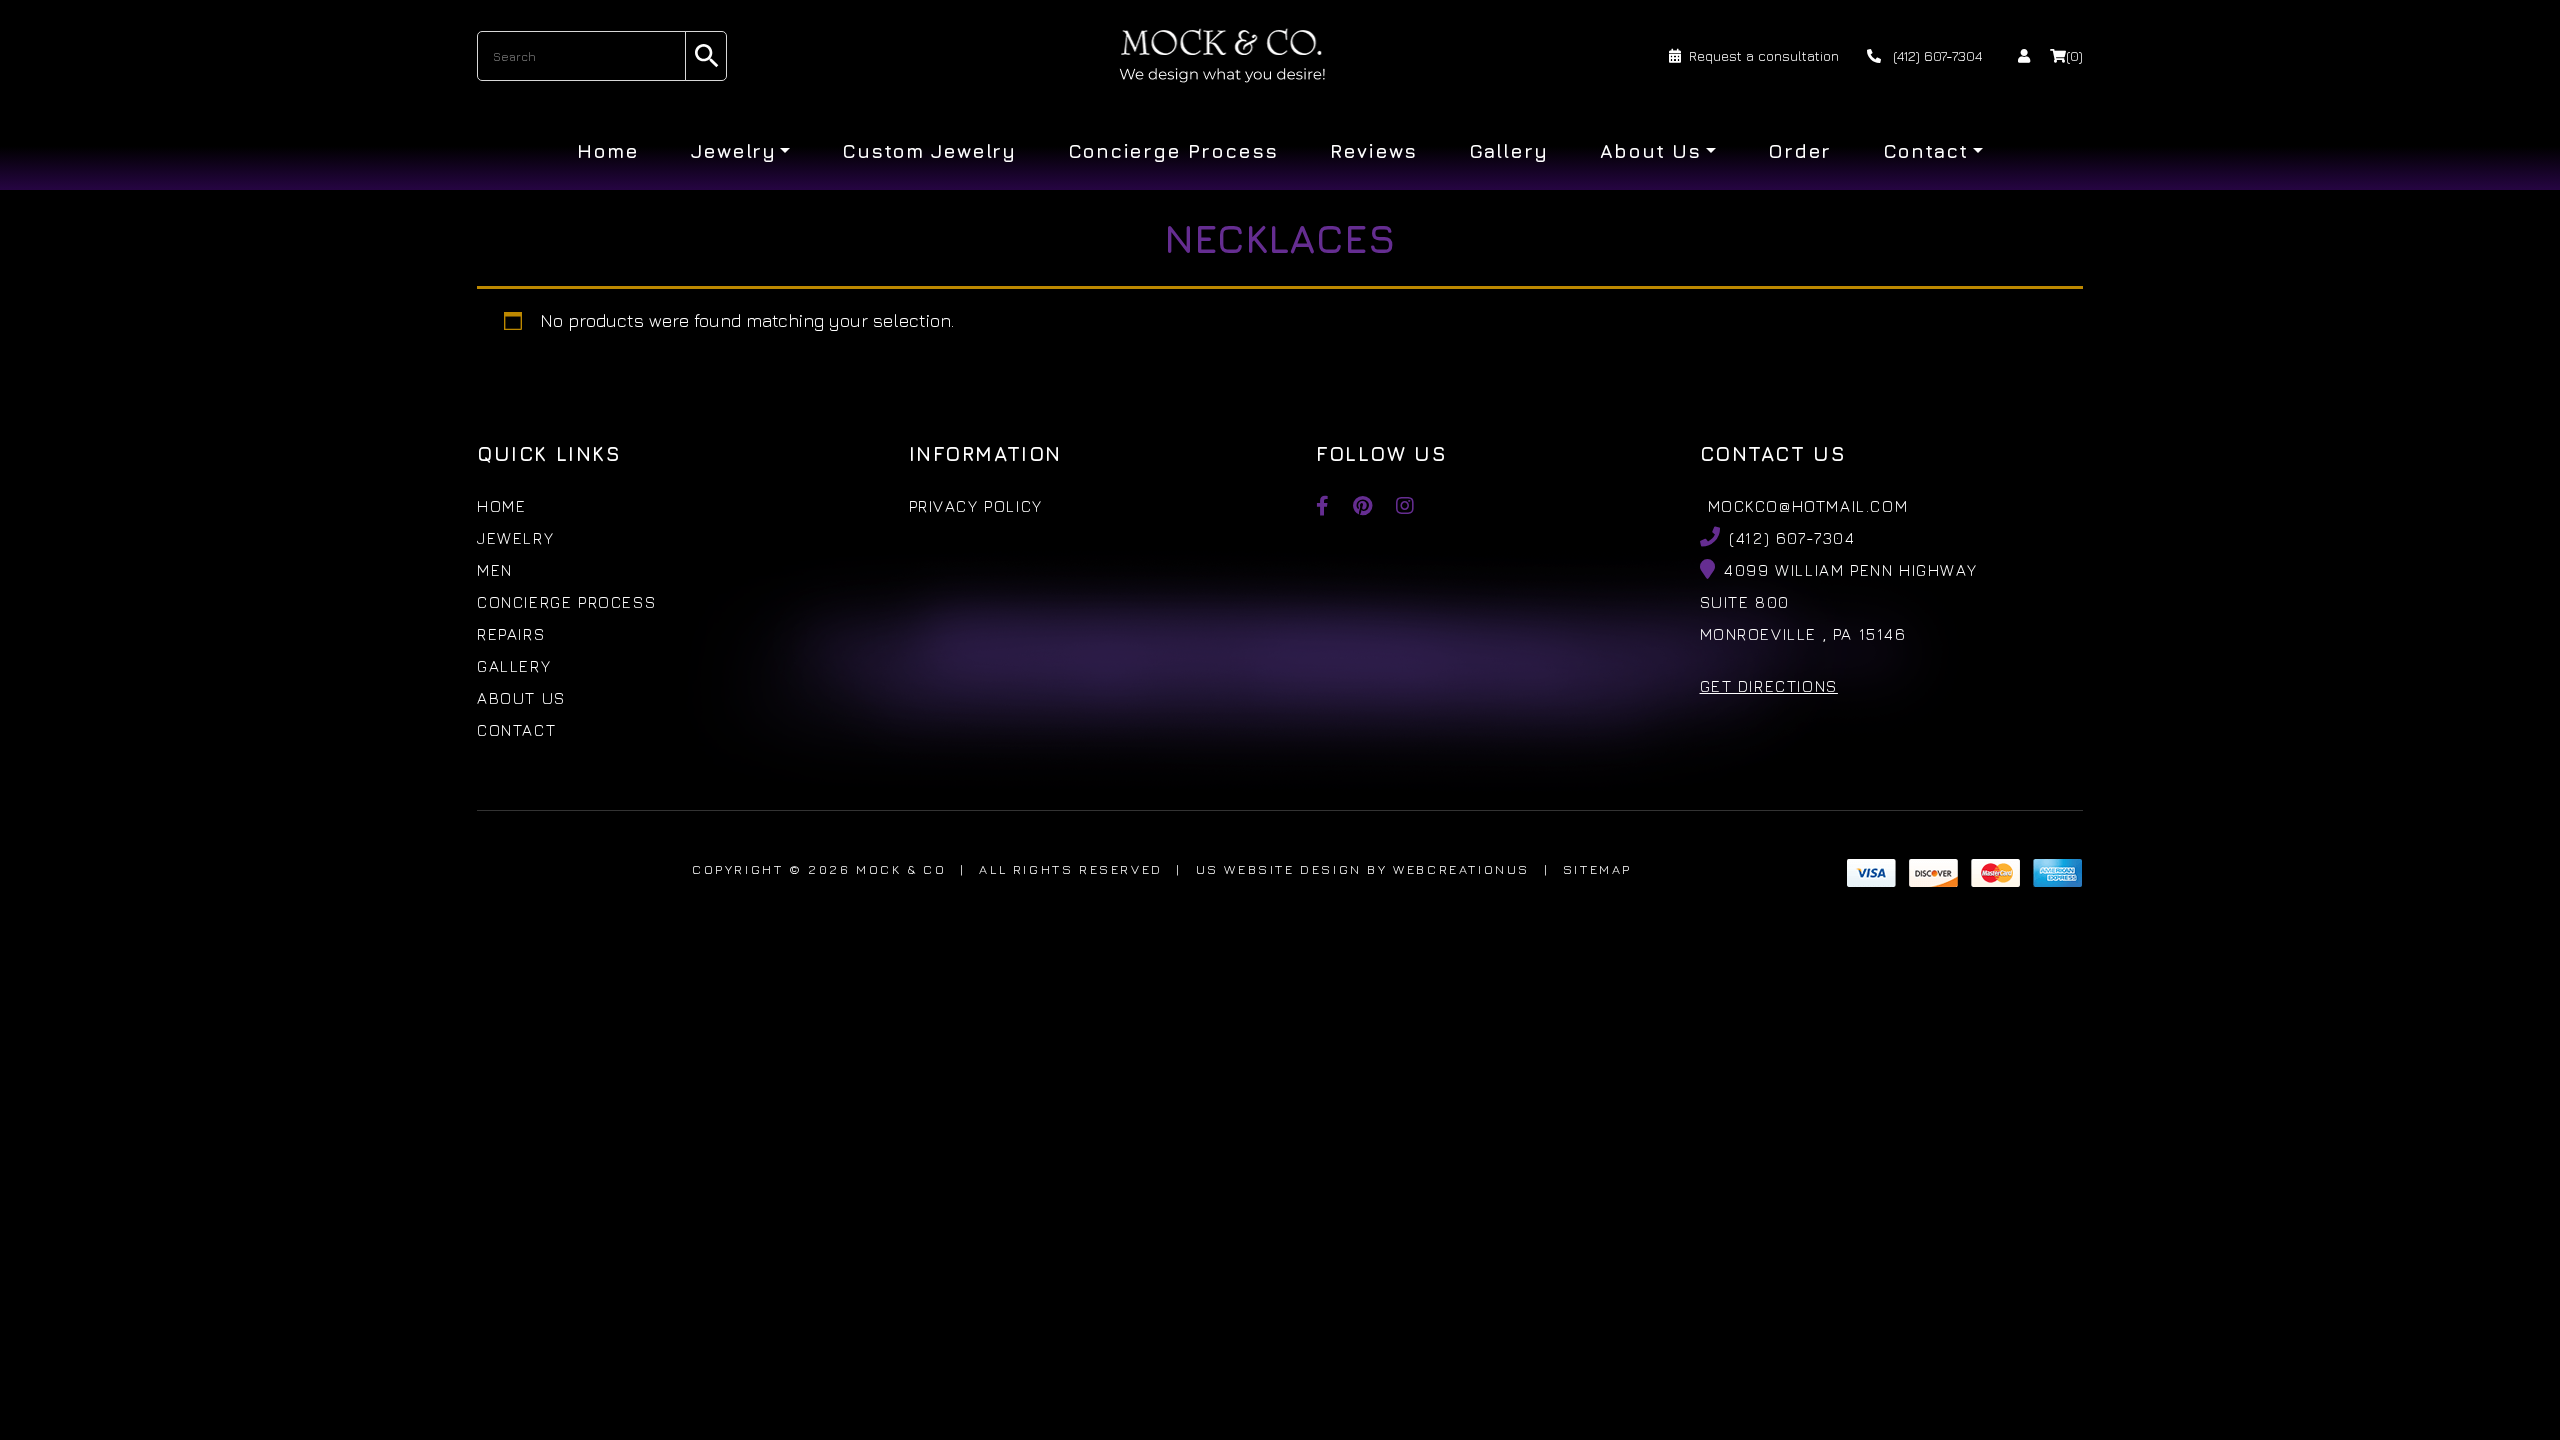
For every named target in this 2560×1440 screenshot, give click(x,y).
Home (608, 151)
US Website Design (1279, 869)
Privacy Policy (976, 506)
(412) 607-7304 (1935, 55)
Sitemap (1597, 869)
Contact (1925, 151)
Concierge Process (1173, 151)
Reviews (1373, 151)
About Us (1650, 151)
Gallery (1509, 151)
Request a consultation (1764, 55)
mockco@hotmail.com (1808, 506)
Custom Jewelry (928, 151)
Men (495, 570)
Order (1800, 151)
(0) (2074, 55)
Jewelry (733, 151)
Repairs (511, 634)
